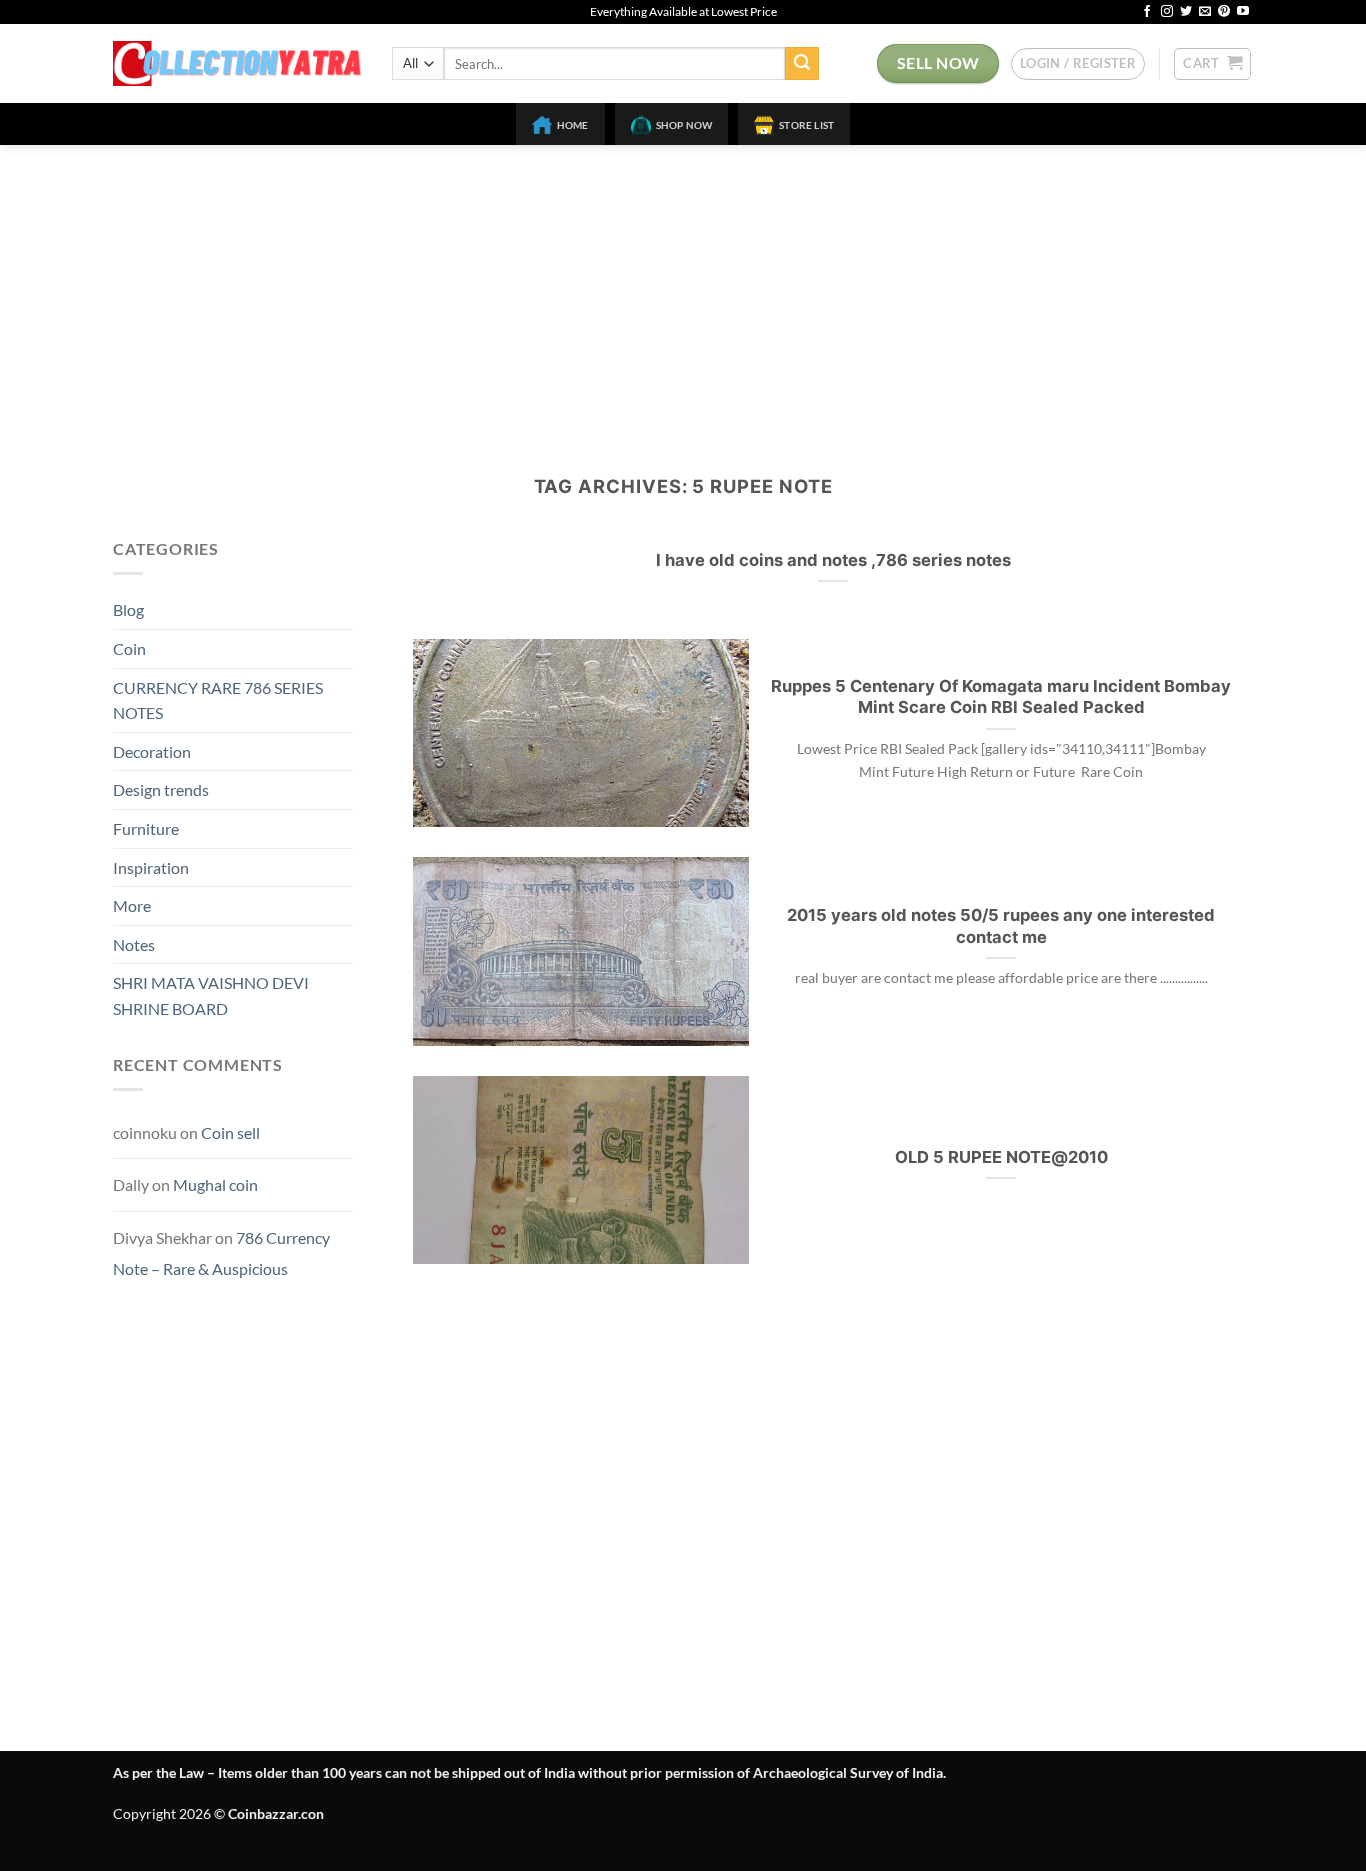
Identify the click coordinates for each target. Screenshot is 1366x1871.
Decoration (152, 751)
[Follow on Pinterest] (1224, 12)
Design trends (161, 789)
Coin (129, 648)
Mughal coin (215, 1184)
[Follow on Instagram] (1167, 12)
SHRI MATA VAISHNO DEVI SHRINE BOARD (211, 995)
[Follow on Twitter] (1186, 12)
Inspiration (151, 867)
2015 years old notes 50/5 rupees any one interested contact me (1001, 926)
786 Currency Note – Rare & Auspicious (221, 1253)
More (132, 905)
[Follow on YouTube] (1243, 12)
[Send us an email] (1205, 12)
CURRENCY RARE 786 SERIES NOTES (218, 700)
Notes (134, 944)
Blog (128, 609)
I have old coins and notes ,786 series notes (833, 560)
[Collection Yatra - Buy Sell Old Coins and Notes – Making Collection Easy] (237, 63)
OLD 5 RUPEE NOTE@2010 (1001, 1157)
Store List (806, 125)
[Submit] (802, 64)
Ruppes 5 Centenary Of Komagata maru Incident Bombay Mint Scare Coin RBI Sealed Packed (1001, 697)
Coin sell (230, 1132)
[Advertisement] (683, 295)
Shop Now (684, 125)
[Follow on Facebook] (1147, 12)
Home (573, 125)
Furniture (146, 828)
